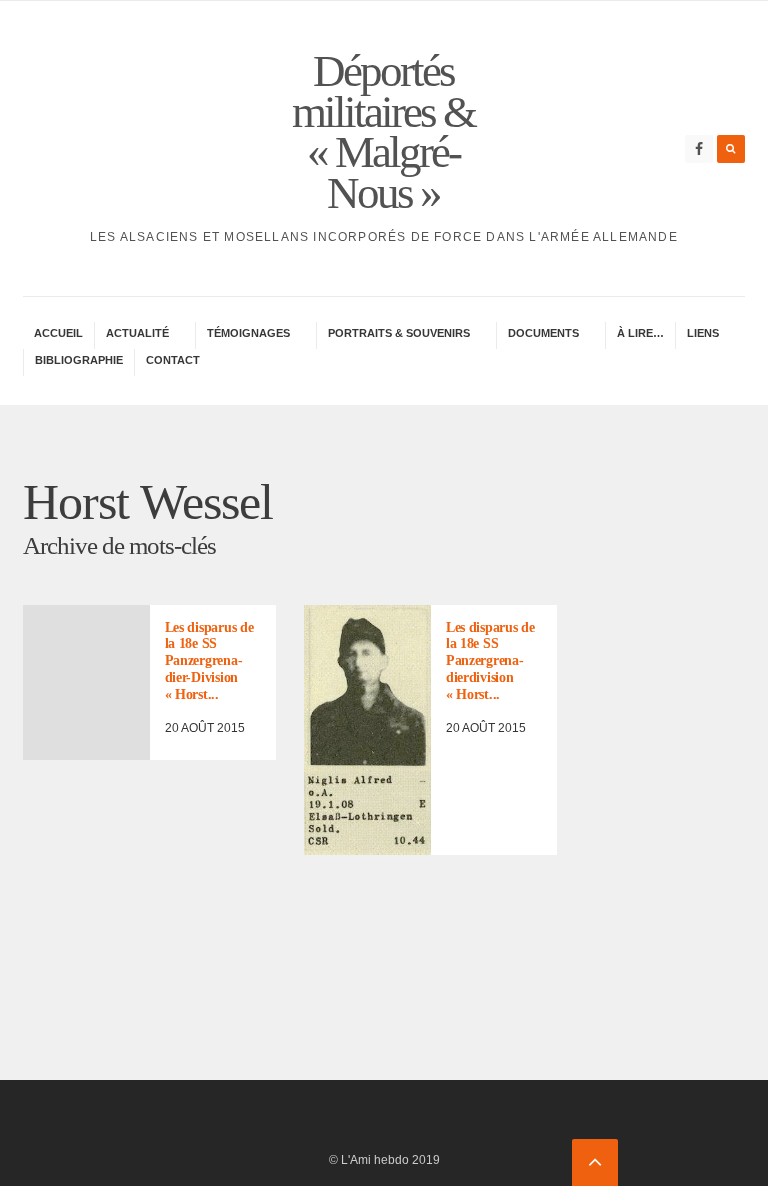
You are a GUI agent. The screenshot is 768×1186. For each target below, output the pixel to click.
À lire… (640, 333)
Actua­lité (137, 333)
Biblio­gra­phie (79, 360)
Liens (703, 333)
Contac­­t (173, 360)
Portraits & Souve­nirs (399, 333)
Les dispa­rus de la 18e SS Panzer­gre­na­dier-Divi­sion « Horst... (209, 661)
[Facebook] (699, 149)
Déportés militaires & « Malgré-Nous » (383, 132)
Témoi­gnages (248, 333)
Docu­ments (543, 333)
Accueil (58, 333)
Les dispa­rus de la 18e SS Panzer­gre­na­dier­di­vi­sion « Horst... (490, 661)
